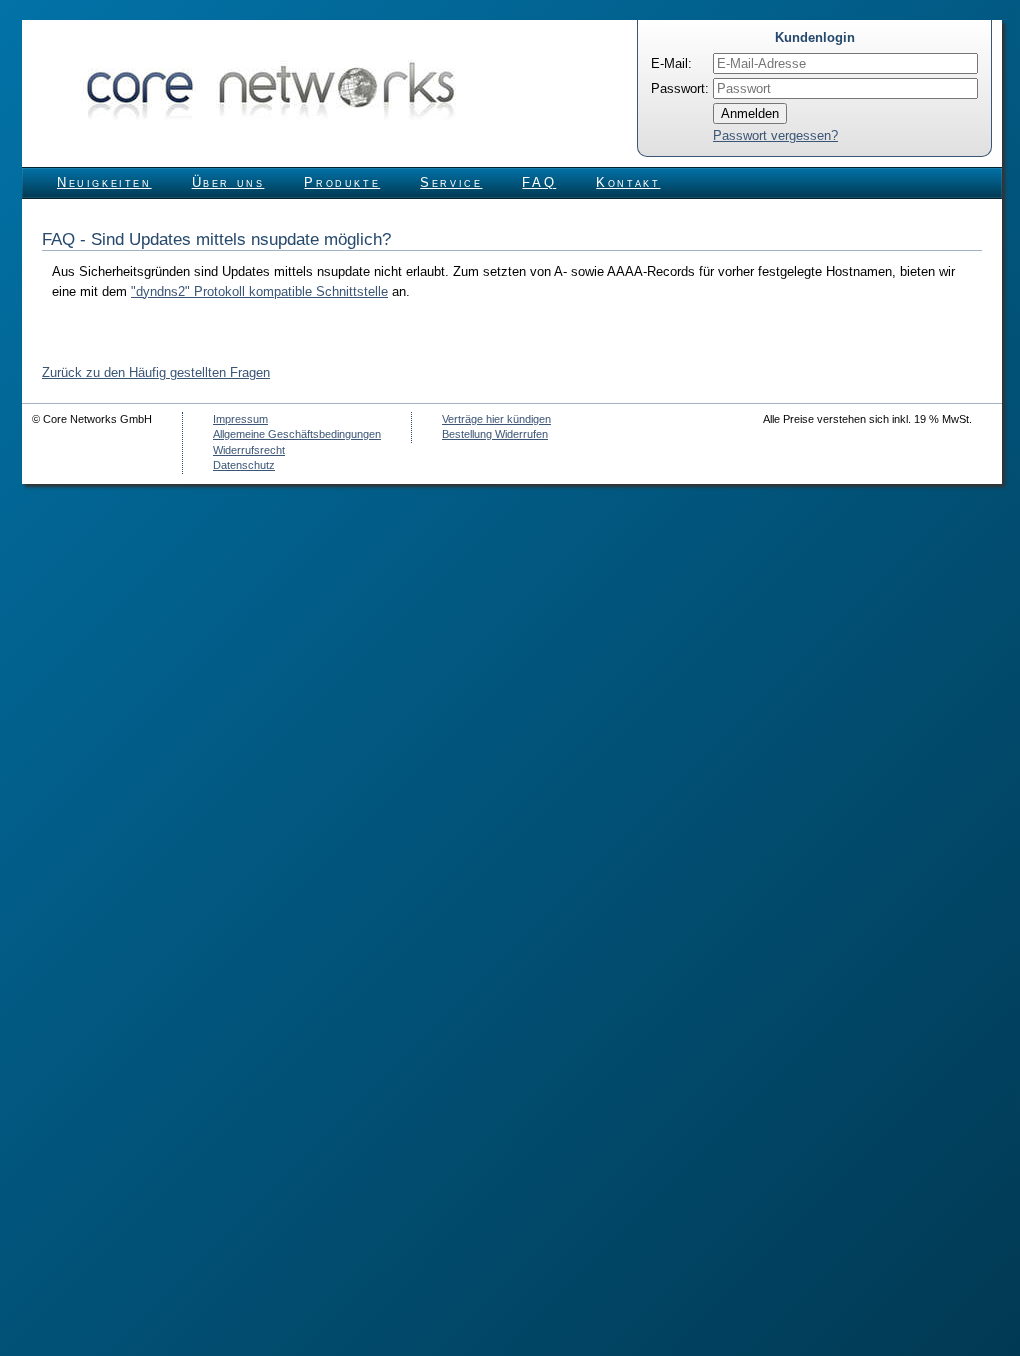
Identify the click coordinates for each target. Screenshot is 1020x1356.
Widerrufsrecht (249, 450)
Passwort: (680, 88)
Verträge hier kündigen (496, 419)
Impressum (240, 419)
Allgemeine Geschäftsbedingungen (297, 434)
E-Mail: (671, 63)
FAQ (539, 182)
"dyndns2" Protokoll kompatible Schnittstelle (259, 291)
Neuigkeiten (104, 182)
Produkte (342, 182)
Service (451, 182)
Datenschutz (244, 465)
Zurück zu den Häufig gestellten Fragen (156, 372)
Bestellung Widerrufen (495, 434)
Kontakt (628, 182)
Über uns (228, 182)
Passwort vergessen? (775, 135)
